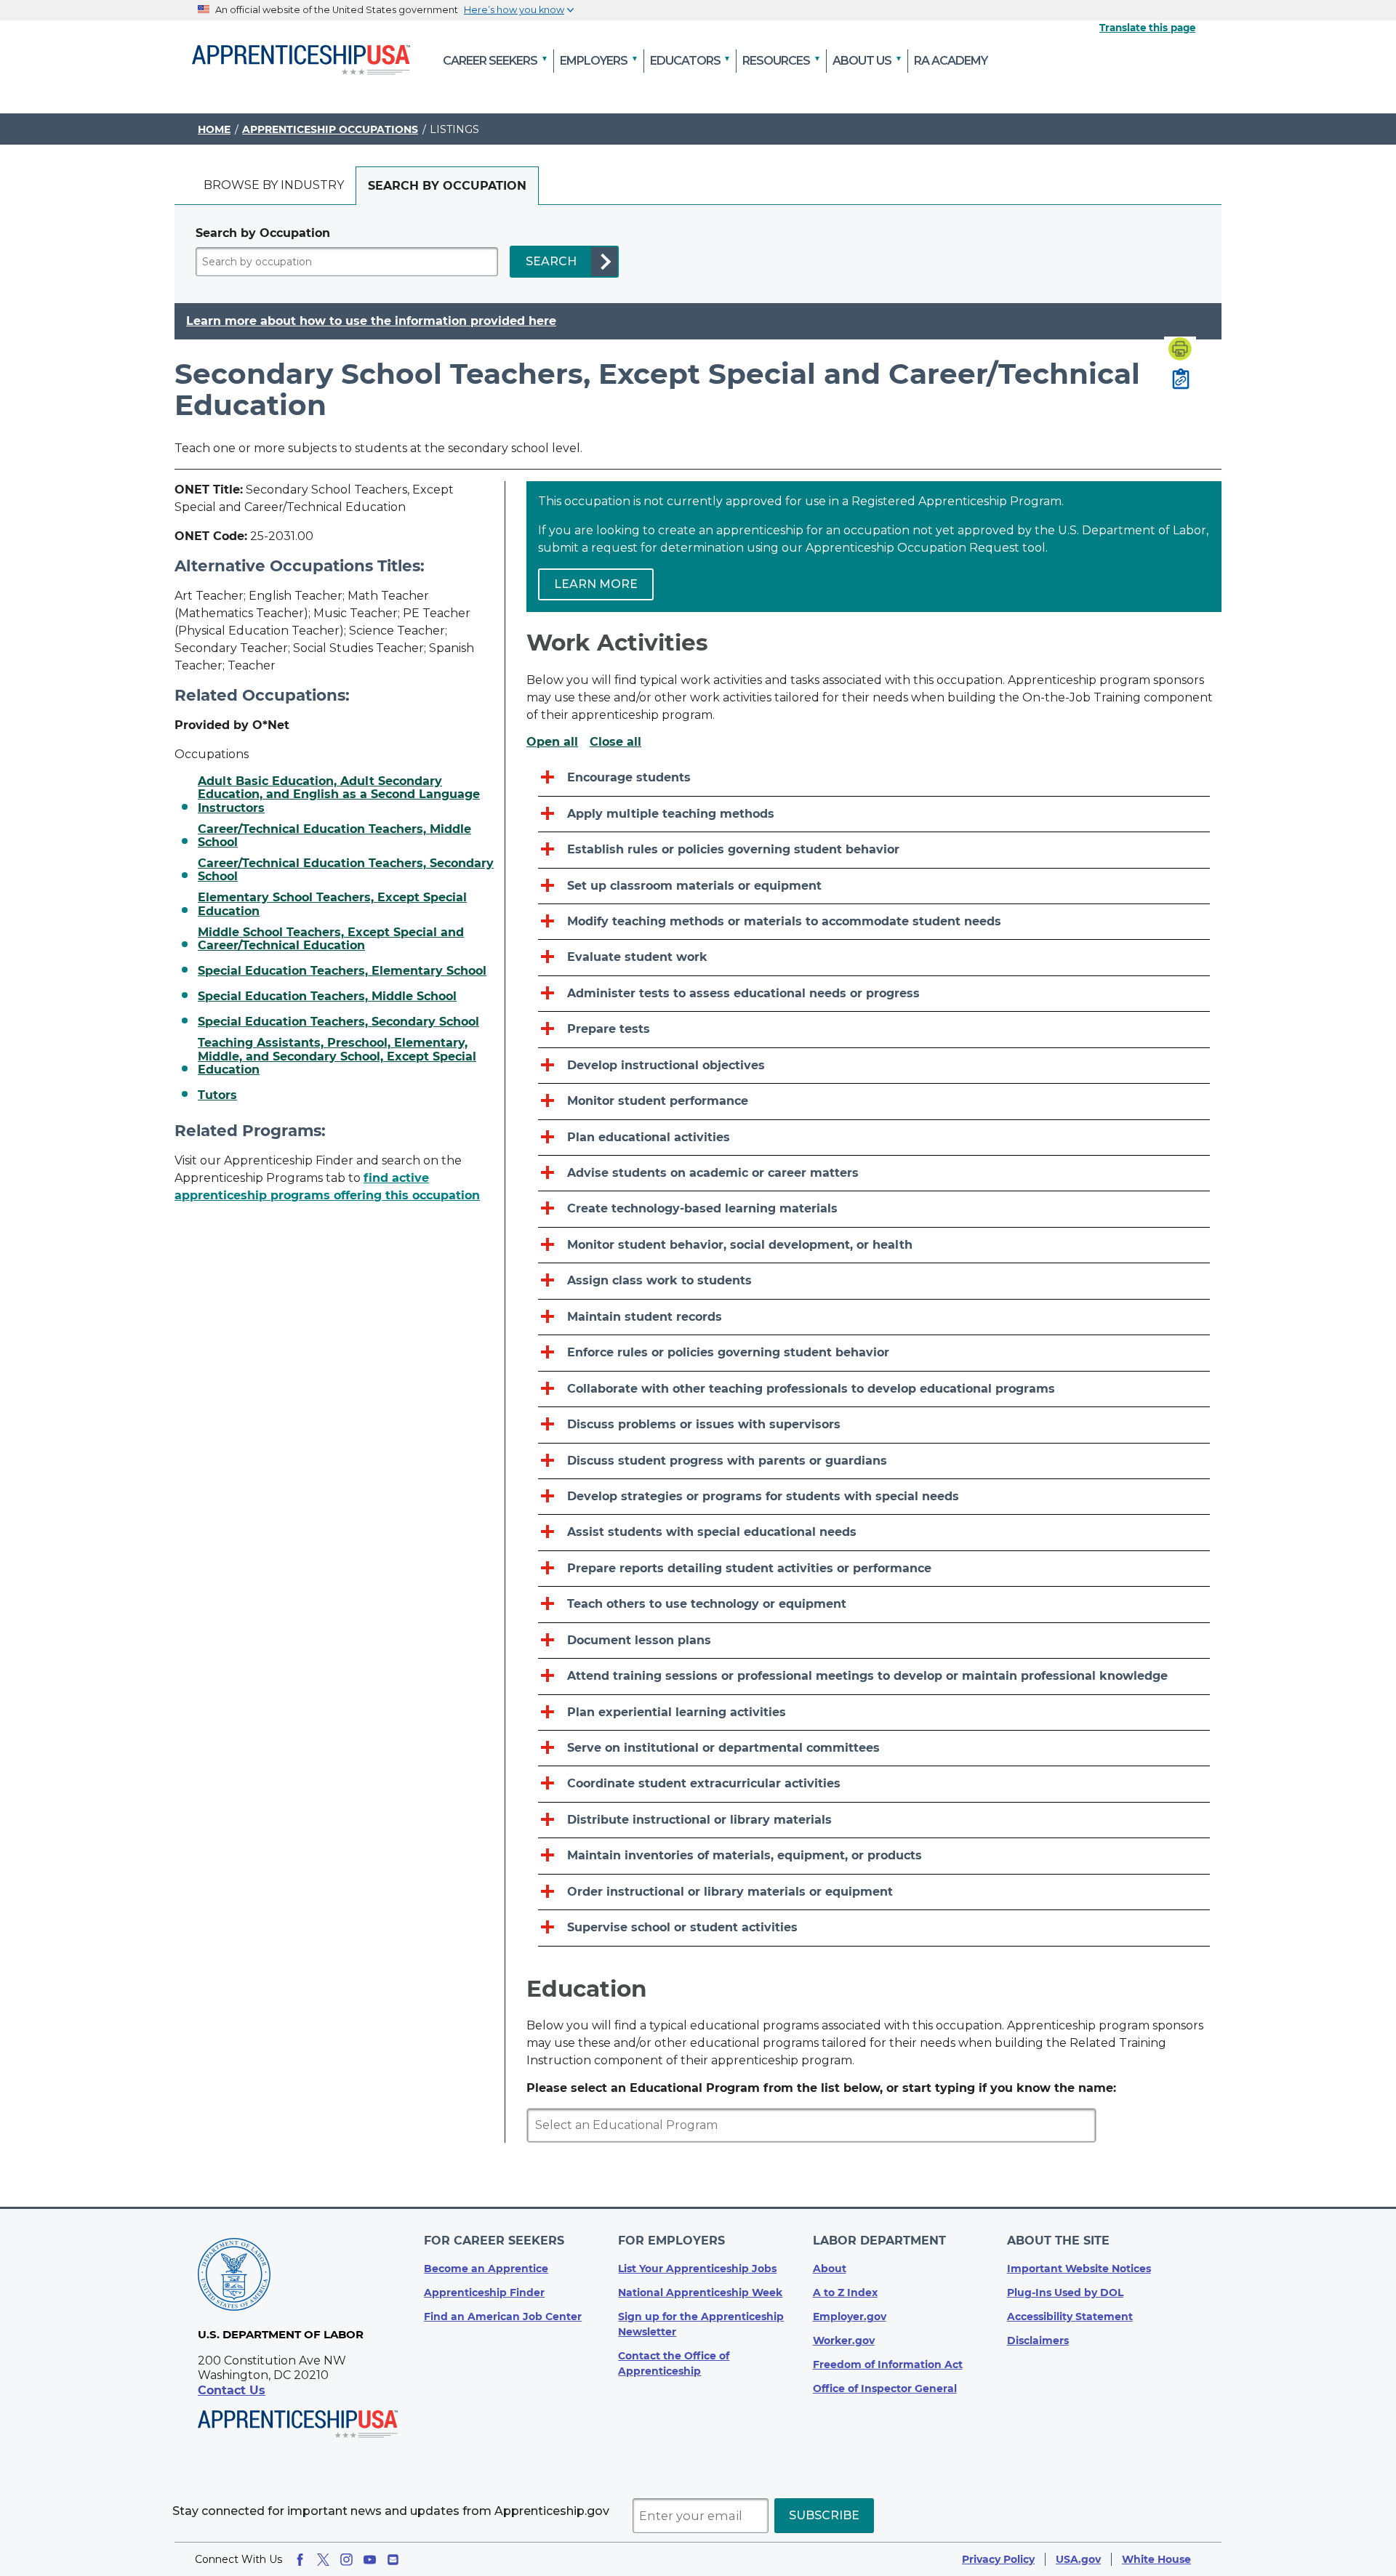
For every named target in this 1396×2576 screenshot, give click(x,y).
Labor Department (879, 2241)
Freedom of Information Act (888, 2364)
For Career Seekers (494, 2241)
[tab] (274, 186)
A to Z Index (845, 2293)
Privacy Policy (998, 2559)
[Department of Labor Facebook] (300, 2560)
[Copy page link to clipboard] (1181, 380)
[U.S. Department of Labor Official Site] (234, 2277)
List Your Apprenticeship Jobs (697, 2269)
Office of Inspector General (885, 2388)
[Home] (301, 61)
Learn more (596, 584)
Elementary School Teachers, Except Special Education (332, 904)
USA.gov (1078, 2559)
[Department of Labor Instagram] (346, 2560)
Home (214, 129)
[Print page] (1180, 350)
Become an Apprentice (486, 2269)
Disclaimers (1038, 2340)
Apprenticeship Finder (484, 2293)
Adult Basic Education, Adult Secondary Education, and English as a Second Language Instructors (339, 795)
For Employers (671, 2241)
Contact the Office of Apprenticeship (674, 2363)
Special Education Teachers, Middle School (327, 997)
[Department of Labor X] (323, 2560)
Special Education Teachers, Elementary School (342, 971)
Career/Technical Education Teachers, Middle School (334, 836)
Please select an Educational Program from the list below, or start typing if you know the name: (821, 2088)
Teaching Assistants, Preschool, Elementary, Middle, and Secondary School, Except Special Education (337, 1056)
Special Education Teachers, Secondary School (338, 1022)
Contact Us (232, 2390)
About (830, 2269)
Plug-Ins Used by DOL (1065, 2293)
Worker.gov (844, 2340)
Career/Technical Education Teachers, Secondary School (346, 870)
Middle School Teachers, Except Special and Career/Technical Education (331, 939)
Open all (552, 742)
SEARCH (551, 261)
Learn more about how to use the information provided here (371, 321)
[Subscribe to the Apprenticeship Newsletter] (393, 2560)
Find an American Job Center (503, 2317)
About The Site (1058, 2241)
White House (1156, 2559)
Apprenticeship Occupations (330, 129)
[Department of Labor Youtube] (370, 2560)
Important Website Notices (1079, 2269)
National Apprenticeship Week (700, 2293)
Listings (454, 129)
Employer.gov (850, 2317)
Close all (615, 742)
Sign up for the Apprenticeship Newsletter (701, 2324)
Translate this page (1147, 28)
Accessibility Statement (1070, 2317)
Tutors (217, 1095)
